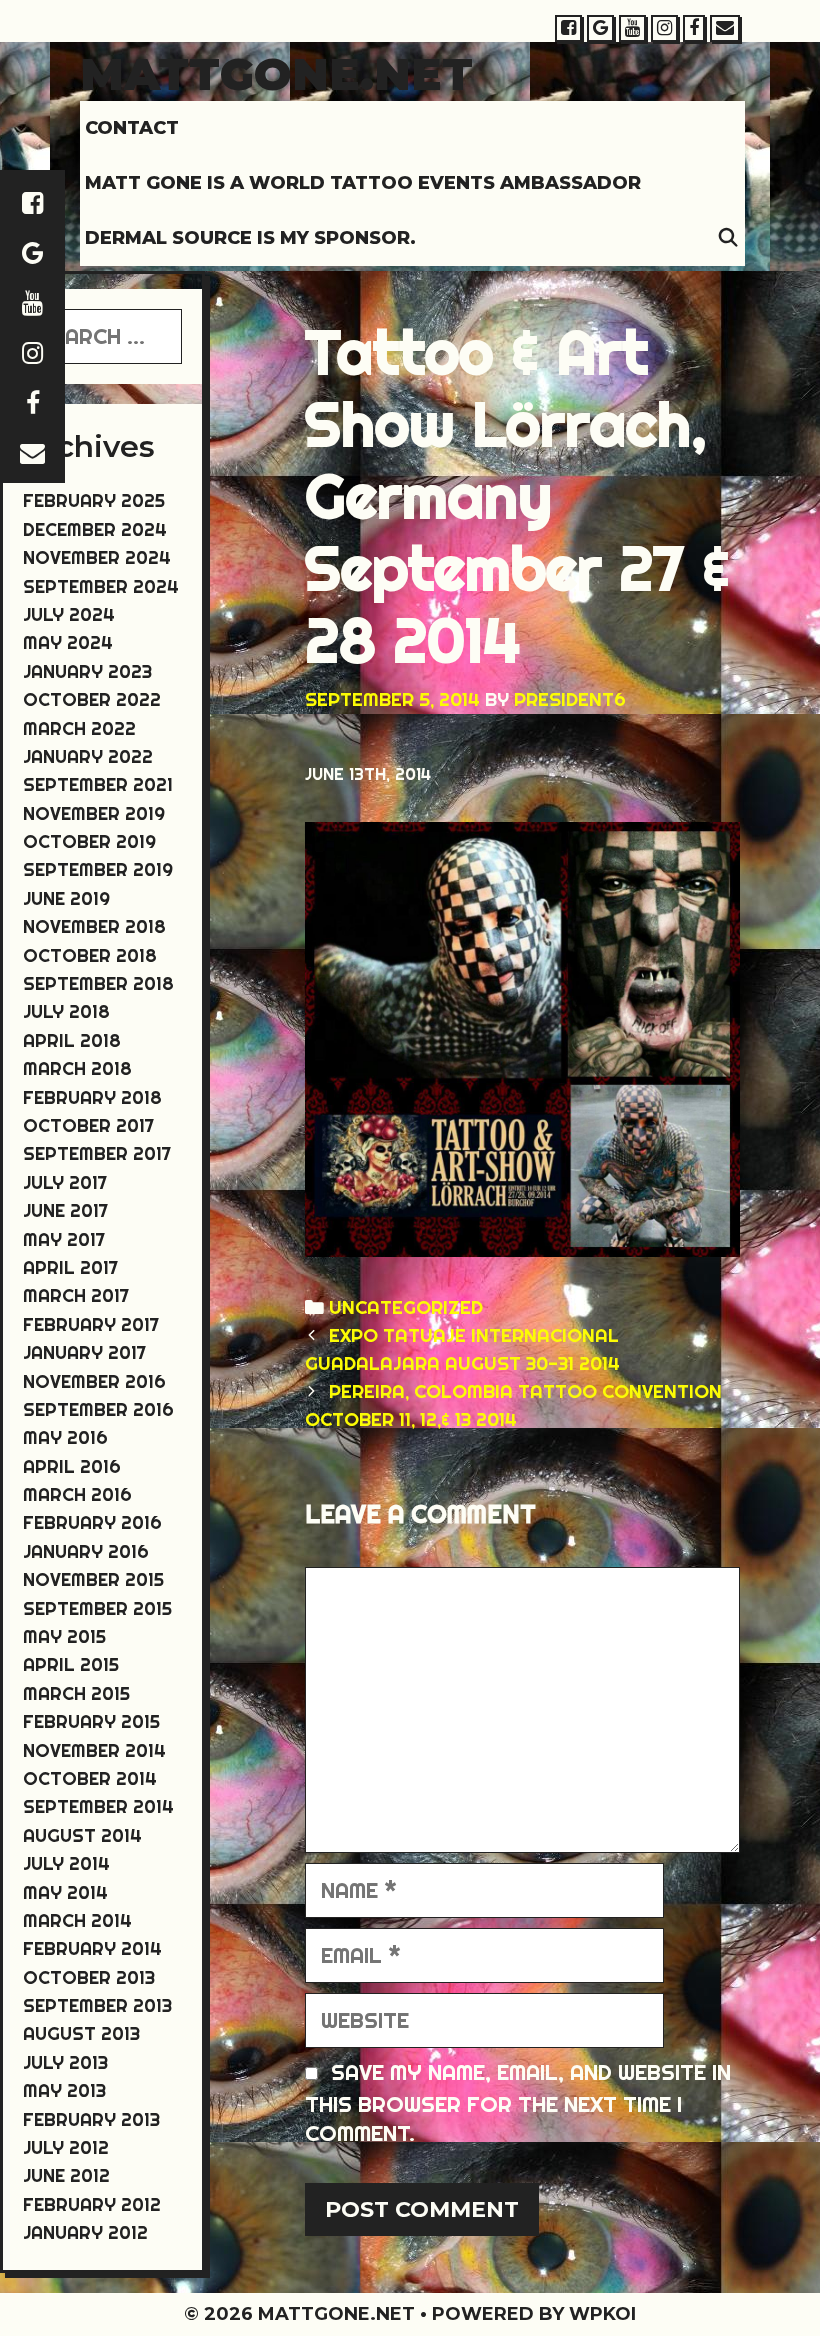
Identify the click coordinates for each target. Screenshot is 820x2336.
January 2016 (86, 1551)
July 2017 (65, 1182)
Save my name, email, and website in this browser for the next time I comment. (518, 2102)
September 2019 (98, 869)
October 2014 (90, 1778)
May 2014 (65, 1892)
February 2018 (92, 1097)
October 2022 (92, 699)
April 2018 (72, 1040)
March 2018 (77, 1068)
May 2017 (64, 1239)
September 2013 (97, 2005)
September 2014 (98, 1806)
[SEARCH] (728, 238)
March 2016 (77, 1494)
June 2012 (66, 2175)
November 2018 (94, 926)
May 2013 (64, 2090)
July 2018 (66, 1011)
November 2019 (94, 813)
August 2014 (82, 1835)
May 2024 (68, 642)
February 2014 (92, 1948)
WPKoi (602, 2314)
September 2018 (98, 983)
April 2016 (72, 1466)
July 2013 (65, 2062)
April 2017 (70, 1267)
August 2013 (81, 2033)
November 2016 (94, 1381)
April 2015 (71, 1664)
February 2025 (94, 500)
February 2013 (91, 2119)
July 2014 (66, 1863)
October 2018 (90, 955)
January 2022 (88, 756)
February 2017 (91, 1324)
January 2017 (84, 1352)
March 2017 (76, 1295)
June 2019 (66, 898)
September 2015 (97, 1608)
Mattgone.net (276, 73)
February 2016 (92, 1522)
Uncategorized (406, 1307)
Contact (132, 128)
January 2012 (85, 2232)
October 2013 (89, 1977)
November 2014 (94, 1750)
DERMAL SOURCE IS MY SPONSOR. (250, 238)
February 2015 (91, 1721)
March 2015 (76, 1693)
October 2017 (88, 1125)
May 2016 (65, 1437)
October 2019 (89, 841)
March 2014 (77, 1920)
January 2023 (87, 671)
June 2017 (65, 1210)
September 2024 (101, 586)
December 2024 (95, 529)
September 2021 (98, 784)
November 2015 (93, 1579)
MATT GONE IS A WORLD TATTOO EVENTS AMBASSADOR (363, 183)
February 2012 (92, 2204)
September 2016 (98, 1409)
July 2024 (69, 614)
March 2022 (79, 728)
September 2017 (97, 1153)
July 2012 (66, 2147)
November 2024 (97, 557)
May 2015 (64, 1636)
